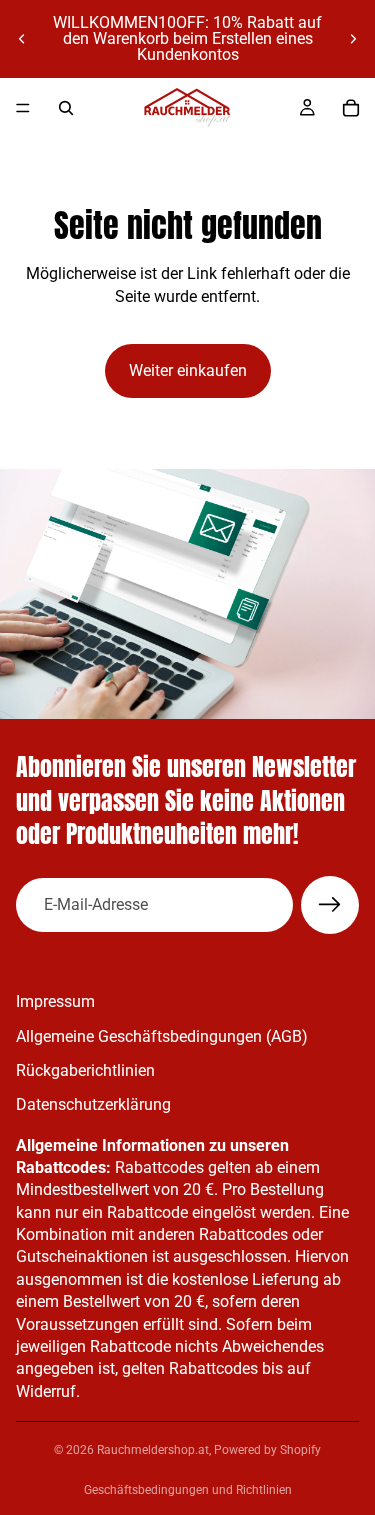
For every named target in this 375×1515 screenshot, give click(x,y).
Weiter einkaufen (188, 370)
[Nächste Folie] (353, 39)
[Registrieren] (330, 905)
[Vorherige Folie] (22, 39)
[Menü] (23, 108)
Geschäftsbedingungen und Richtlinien (188, 1490)
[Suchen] (66, 108)
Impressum (55, 1001)
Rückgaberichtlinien (85, 1070)
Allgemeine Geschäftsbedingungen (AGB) (162, 1035)
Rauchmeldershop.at (153, 1450)
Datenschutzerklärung (93, 1104)
